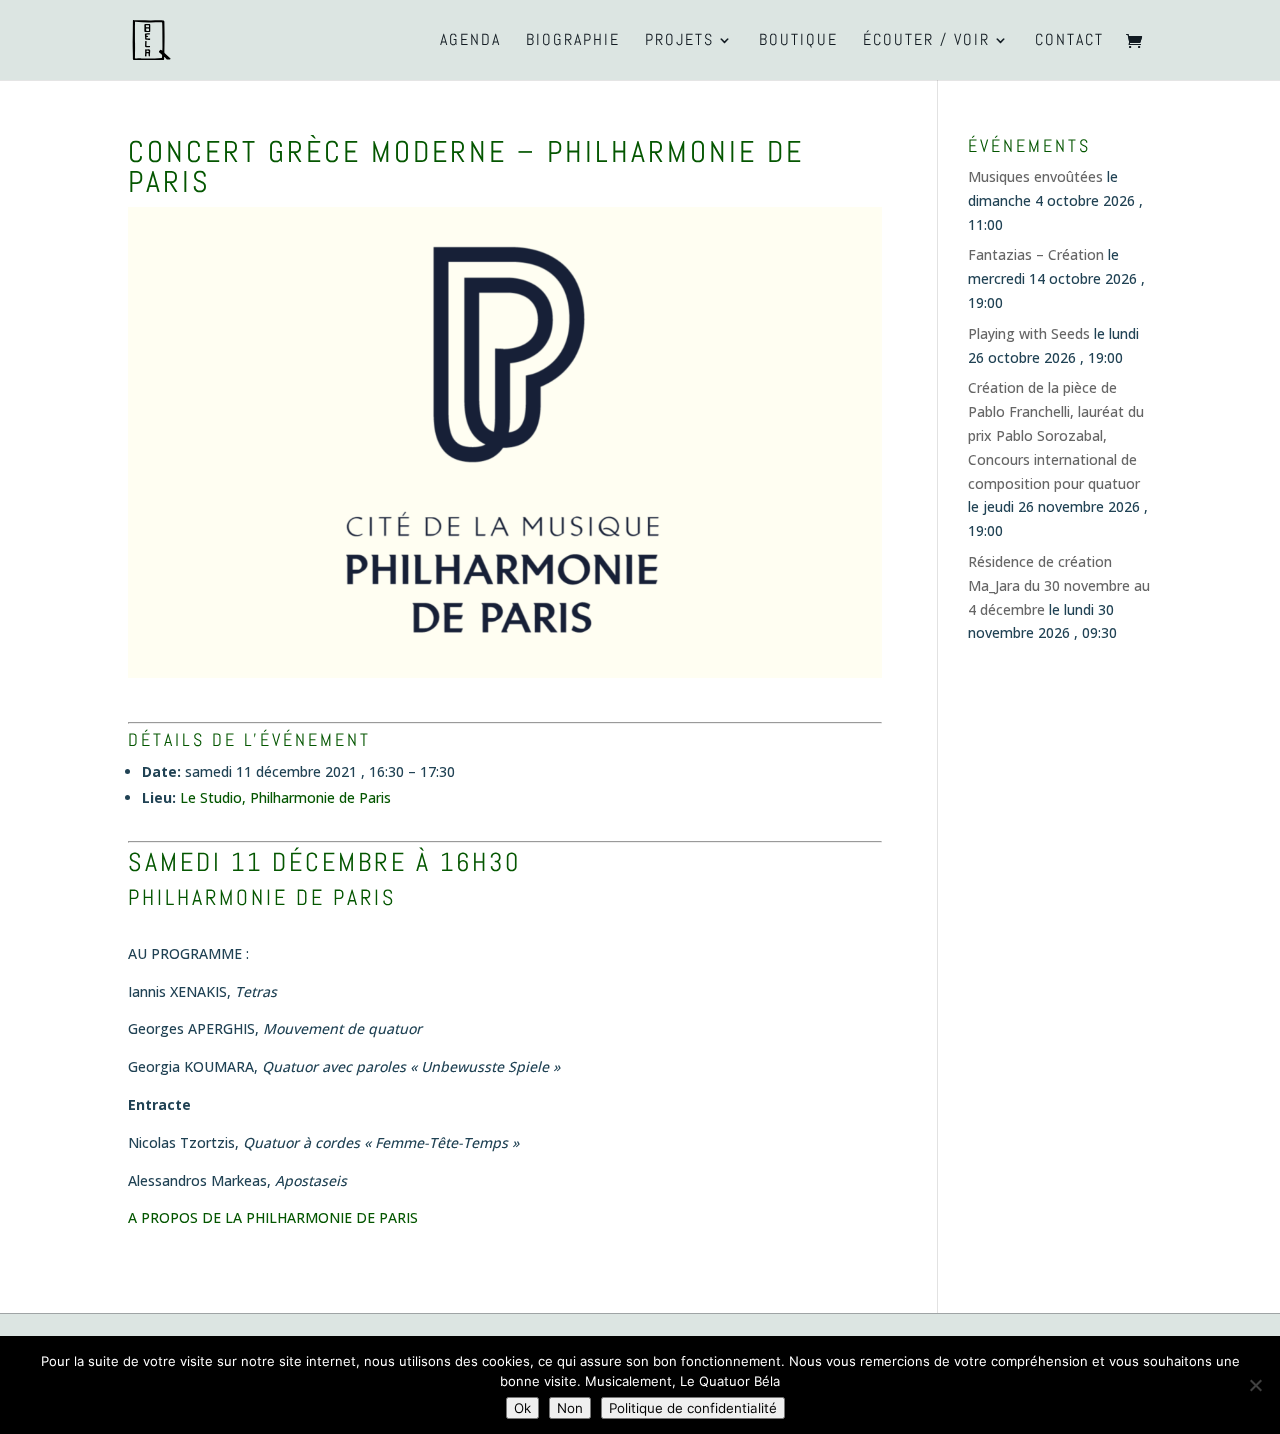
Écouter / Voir (926, 41)
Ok (522, 1408)
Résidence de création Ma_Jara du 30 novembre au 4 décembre (1059, 585)
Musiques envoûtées (1035, 176)
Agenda (470, 41)
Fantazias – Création (1036, 254)
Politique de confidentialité (693, 1408)
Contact (1069, 41)
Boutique (798, 41)
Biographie (573, 41)
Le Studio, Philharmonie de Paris (285, 797)
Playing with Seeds (1029, 333)
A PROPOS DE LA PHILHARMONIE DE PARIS (273, 1217)
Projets (679, 41)
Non (570, 1408)
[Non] (1255, 1385)
